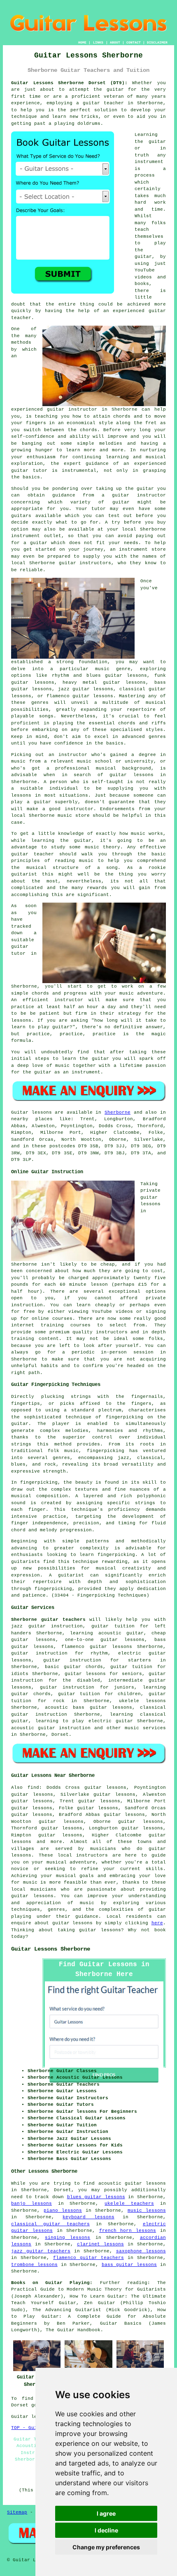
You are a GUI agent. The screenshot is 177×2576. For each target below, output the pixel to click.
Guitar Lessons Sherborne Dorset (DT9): (69, 83)
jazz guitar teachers (41, 2251)
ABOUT (115, 43)
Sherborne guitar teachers (48, 1620)
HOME (82, 43)
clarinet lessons (100, 2244)
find (33, 1788)
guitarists (26, 1562)
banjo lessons (31, 2204)
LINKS (98, 43)
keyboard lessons (88, 2217)
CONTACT (134, 43)
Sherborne (118, 1112)
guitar (56, 409)
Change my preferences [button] (106, 2547)
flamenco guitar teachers (88, 2258)
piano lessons (63, 2211)
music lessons (147, 2211)
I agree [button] (106, 2513)
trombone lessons (34, 2265)
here (157, 1923)
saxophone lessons (141, 2251)
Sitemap (17, 2512)
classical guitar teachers (50, 2224)
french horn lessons (128, 2231)
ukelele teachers (129, 2204)
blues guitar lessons (96, 2197)
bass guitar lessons (129, 2265)
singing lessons (68, 2238)
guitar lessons (93, 696)
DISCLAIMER (157, 43)
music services (145, 1728)
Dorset (60, 1735)
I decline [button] (106, 2530)
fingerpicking (125, 1417)
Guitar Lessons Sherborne (51, 1949)
